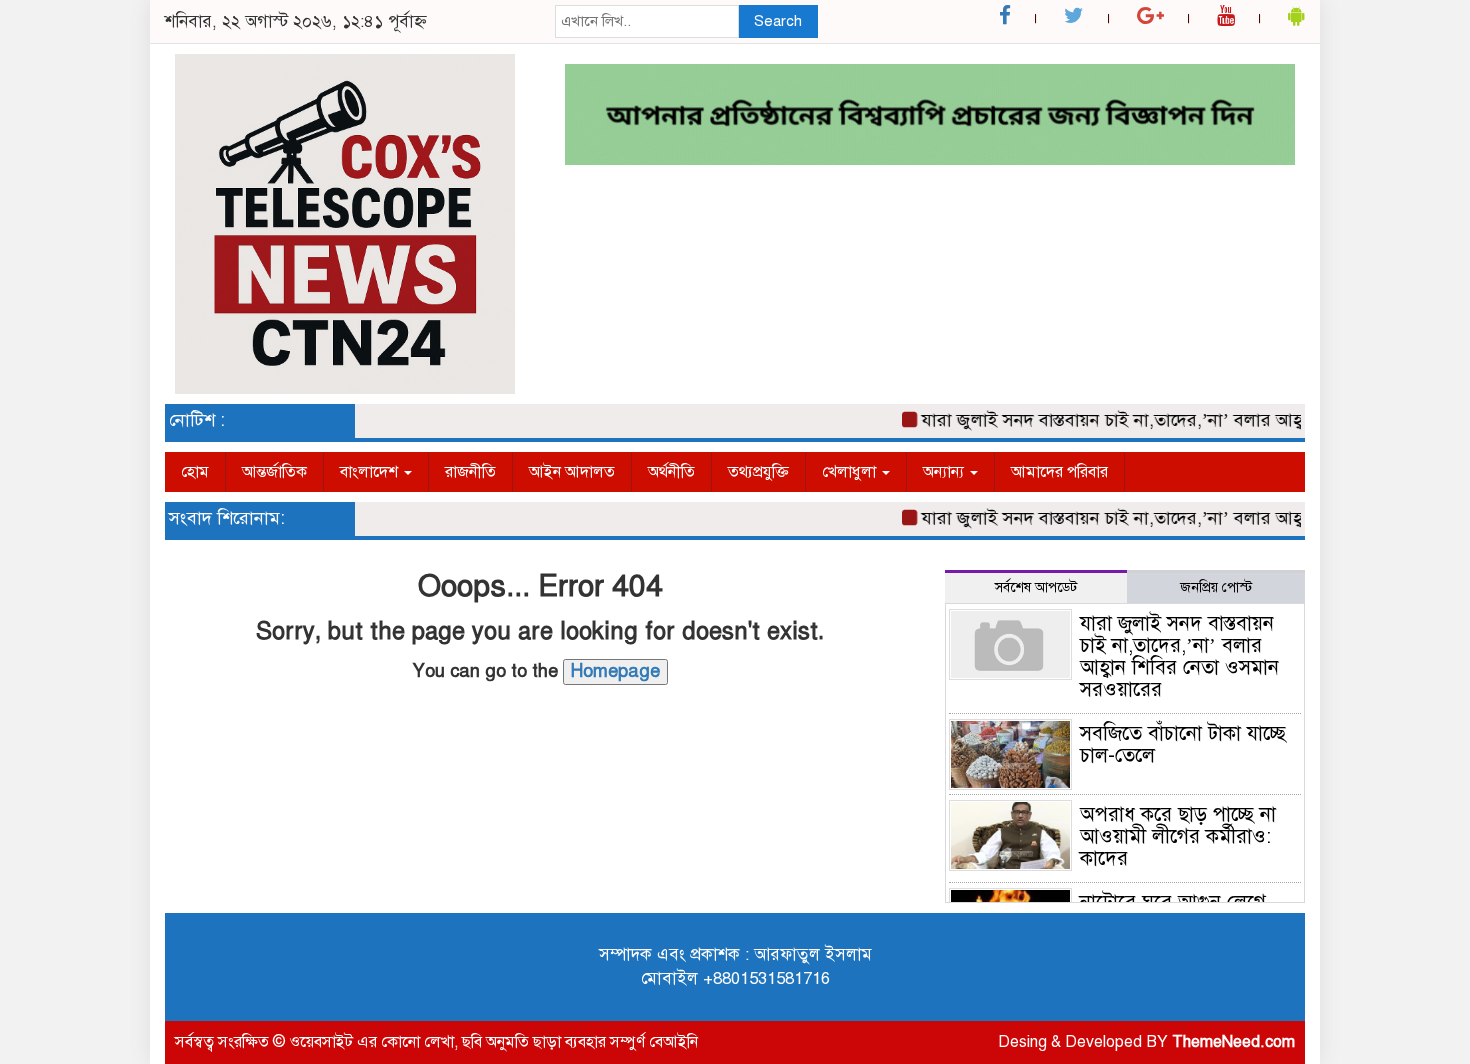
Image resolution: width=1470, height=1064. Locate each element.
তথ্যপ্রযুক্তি (758, 472)
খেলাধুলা (851, 472)
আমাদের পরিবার (1059, 472)
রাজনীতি (470, 472)
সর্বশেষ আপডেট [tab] (1036, 587)
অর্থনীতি (671, 472)
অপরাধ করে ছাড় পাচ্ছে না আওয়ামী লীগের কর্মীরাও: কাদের (1178, 836)
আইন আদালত (572, 472)
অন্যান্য (945, 472)
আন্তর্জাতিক (274, 472)
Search (778, 21)
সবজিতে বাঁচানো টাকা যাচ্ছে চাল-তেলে (1183, 744)
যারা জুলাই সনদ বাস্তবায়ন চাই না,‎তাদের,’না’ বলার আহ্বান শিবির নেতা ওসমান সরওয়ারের (1179, 656)
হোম (195, 472)
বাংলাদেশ (371, 472)
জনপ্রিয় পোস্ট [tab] (1216, 587)
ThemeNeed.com (1233, 1042)
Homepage (615, 671)
